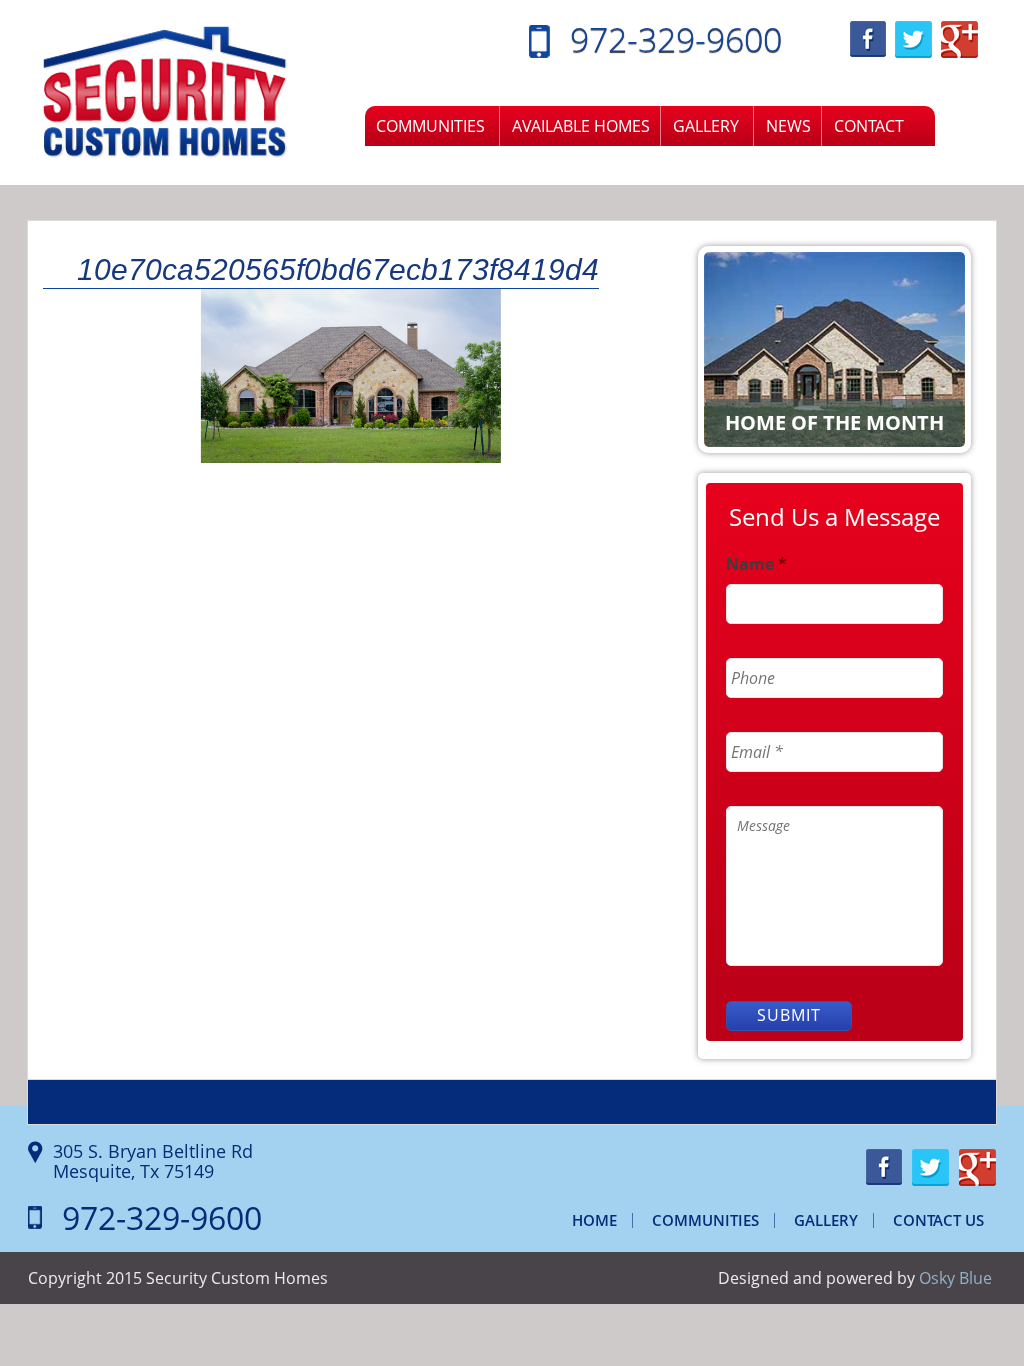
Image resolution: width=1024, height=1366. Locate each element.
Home (594, 1220)
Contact (869, 126)
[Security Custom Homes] (165, 91)
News (788, 126)
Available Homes (581, 126)
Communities (430, 126)
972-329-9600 (676, 39)
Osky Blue (955, 1278)
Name (756, 564)
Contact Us (938, 1220)
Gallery (706, 126)
